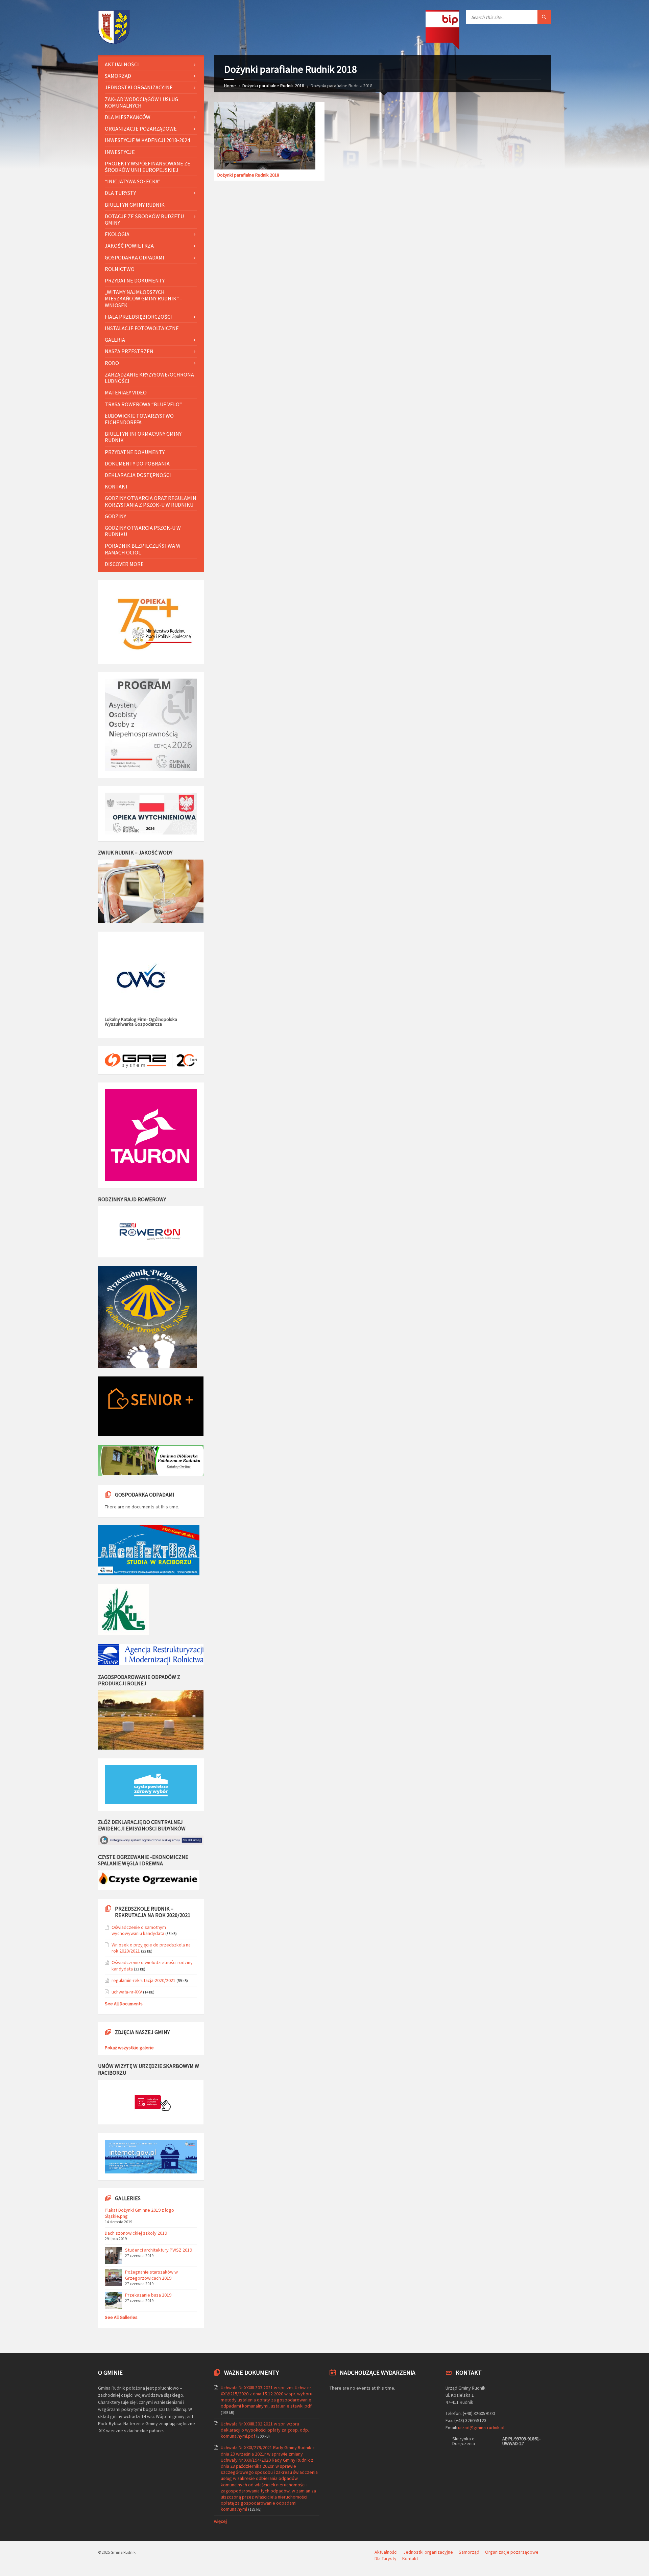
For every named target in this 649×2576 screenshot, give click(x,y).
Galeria (115, 340)
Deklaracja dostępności (138, 475)
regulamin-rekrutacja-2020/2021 (143, 1980)
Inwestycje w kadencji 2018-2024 (147, 140)
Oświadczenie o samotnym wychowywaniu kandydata (139, 1930)
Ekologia (117, 234)
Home (230, 86)
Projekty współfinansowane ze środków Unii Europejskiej (148, 167)
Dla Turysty (120, 193)
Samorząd (118, 76)
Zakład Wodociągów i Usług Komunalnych (141, 102)
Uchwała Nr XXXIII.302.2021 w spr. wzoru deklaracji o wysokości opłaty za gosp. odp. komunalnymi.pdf (265, 2430)
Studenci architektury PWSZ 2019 (159, 2250)
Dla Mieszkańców (128, 117)
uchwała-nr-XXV (127, 1992)
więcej (220, 2521)
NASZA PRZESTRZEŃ (129, 351)
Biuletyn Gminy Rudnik (135, 205)
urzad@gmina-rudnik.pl (481, 2427)
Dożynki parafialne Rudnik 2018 (273, 86)
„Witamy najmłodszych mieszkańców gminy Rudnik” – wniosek (144, 298)
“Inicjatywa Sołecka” (133, 181)
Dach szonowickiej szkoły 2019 (136, 2233)
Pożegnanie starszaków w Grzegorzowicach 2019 (151, 2275)
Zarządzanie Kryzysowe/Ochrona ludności (149, 378)
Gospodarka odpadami (135, 257)
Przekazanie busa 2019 (148, 2295)
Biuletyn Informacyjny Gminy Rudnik (143, 437)
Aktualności (122, 64)
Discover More (124, 564)
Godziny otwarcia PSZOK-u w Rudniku (143, 531)
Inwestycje (120, 152)
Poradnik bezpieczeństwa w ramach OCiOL (143, 549)
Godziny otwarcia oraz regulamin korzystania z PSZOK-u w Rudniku (151, 501)
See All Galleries (121, 2317)
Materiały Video (126, 392)
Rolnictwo (120, 269)
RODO (112, 363)
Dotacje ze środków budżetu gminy (144, 219)
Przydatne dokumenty (135, 280)
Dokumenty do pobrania (137, 463)
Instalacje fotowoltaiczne (142, 328)
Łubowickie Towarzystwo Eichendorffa (139, 419)
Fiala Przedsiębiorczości (138, 317)
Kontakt (117, 486)
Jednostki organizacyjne (139, 87)
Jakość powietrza (129, 246)
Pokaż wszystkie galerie (129, 2048)
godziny (115, 516)
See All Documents (124, 2004)
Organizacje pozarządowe (141, 129)
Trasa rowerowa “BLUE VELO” (143, 404)
